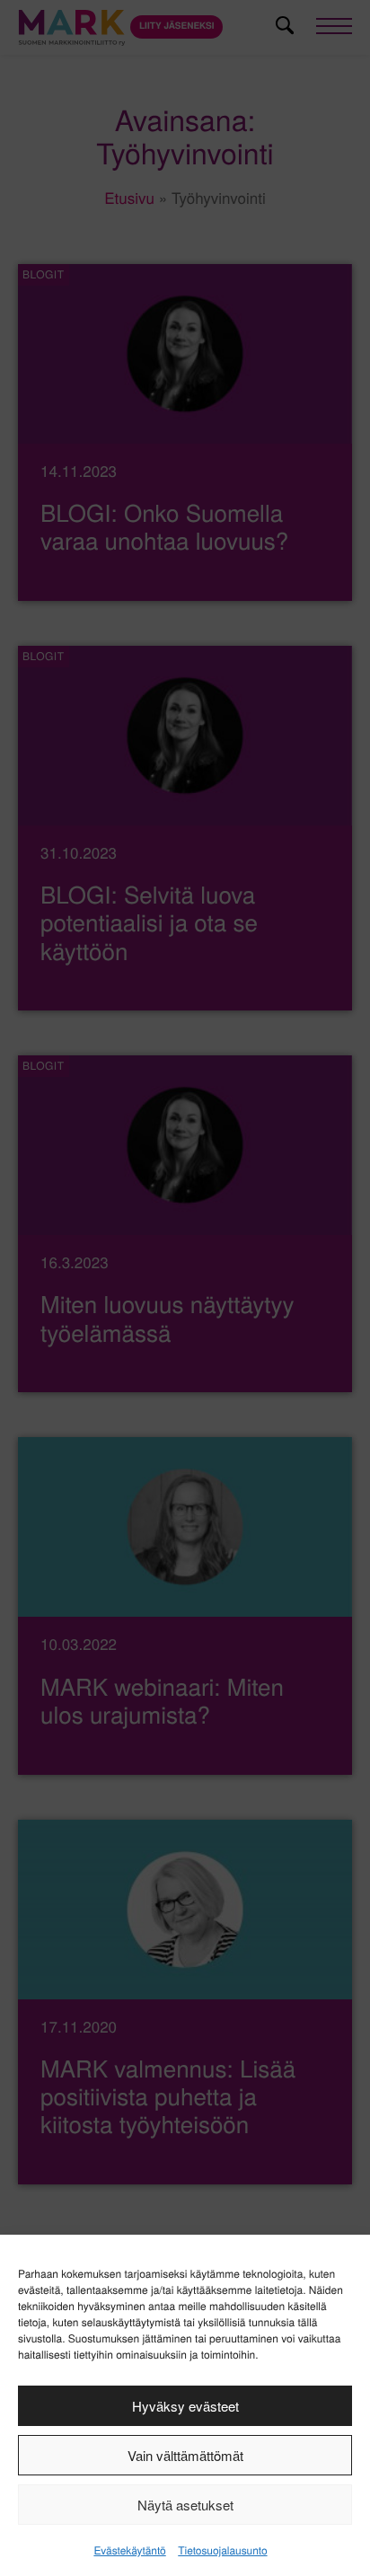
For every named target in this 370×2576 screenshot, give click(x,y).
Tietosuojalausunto (222, 2550)
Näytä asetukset (185, 2505)
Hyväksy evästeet (185, 2406)
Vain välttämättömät (185, 2455)
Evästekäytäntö (129, 2550)
